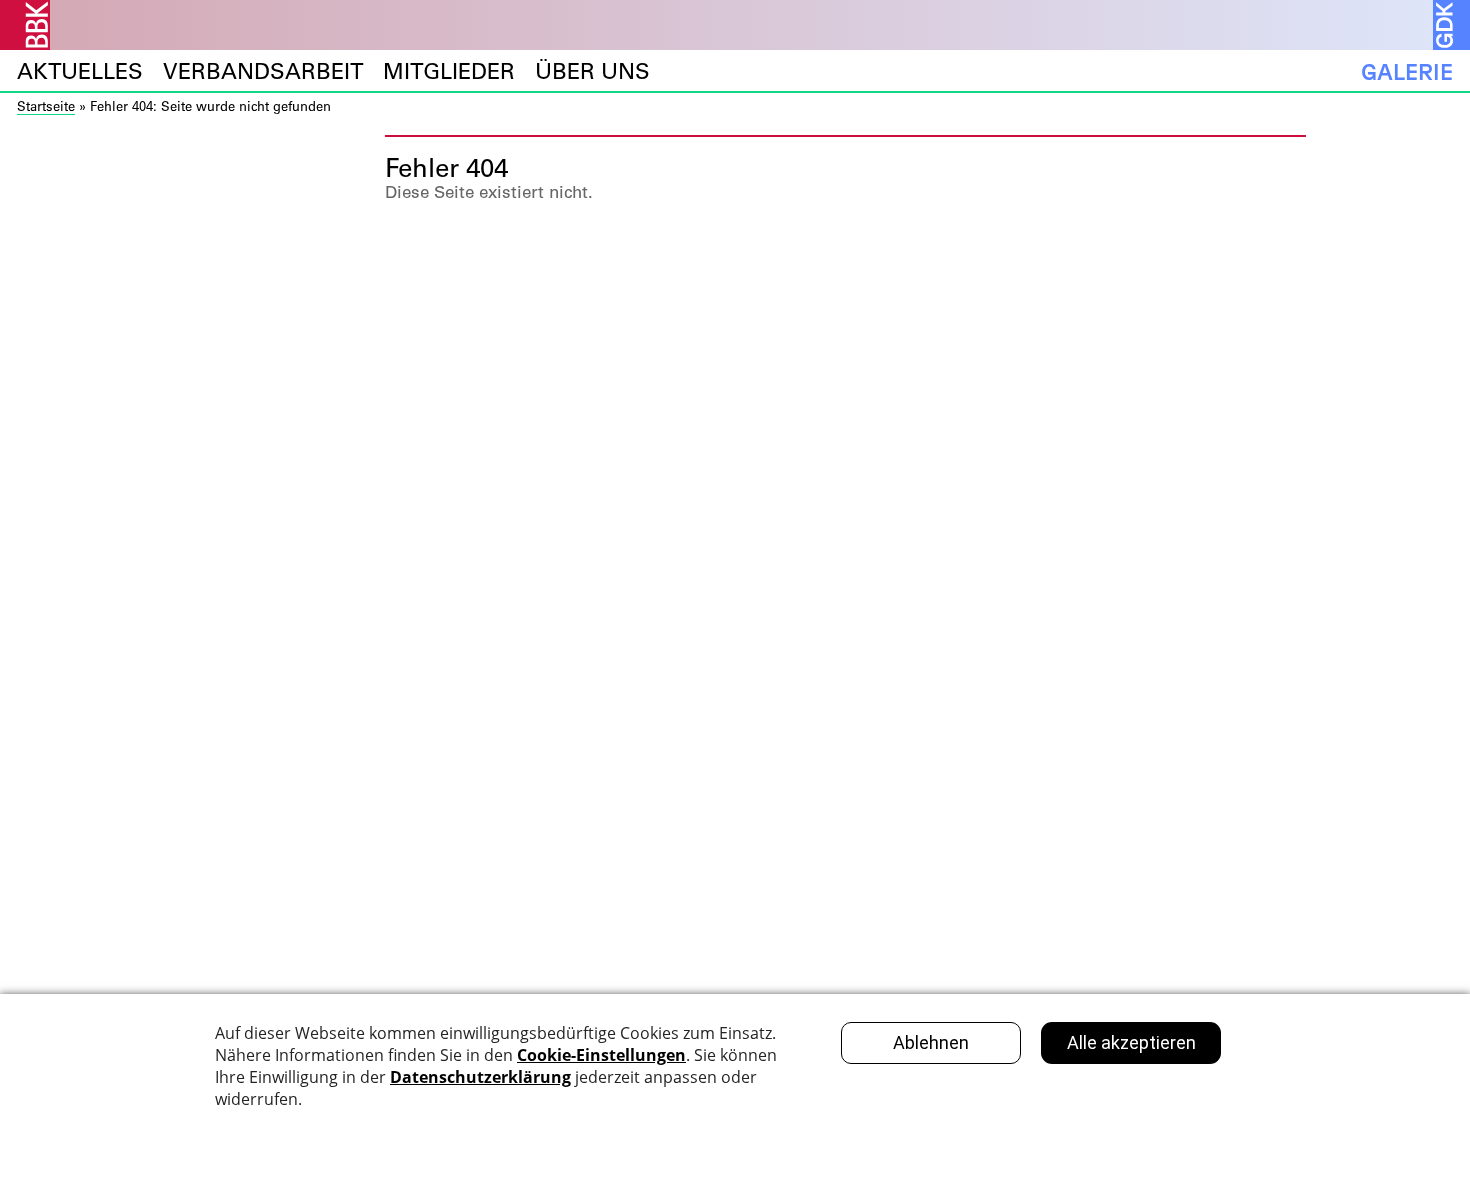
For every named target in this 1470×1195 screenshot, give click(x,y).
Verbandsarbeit (263, 71)
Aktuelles (80, 71)
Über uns (592, 71)
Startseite (46, 105)
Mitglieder (449, 71)
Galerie (1407, 71)
